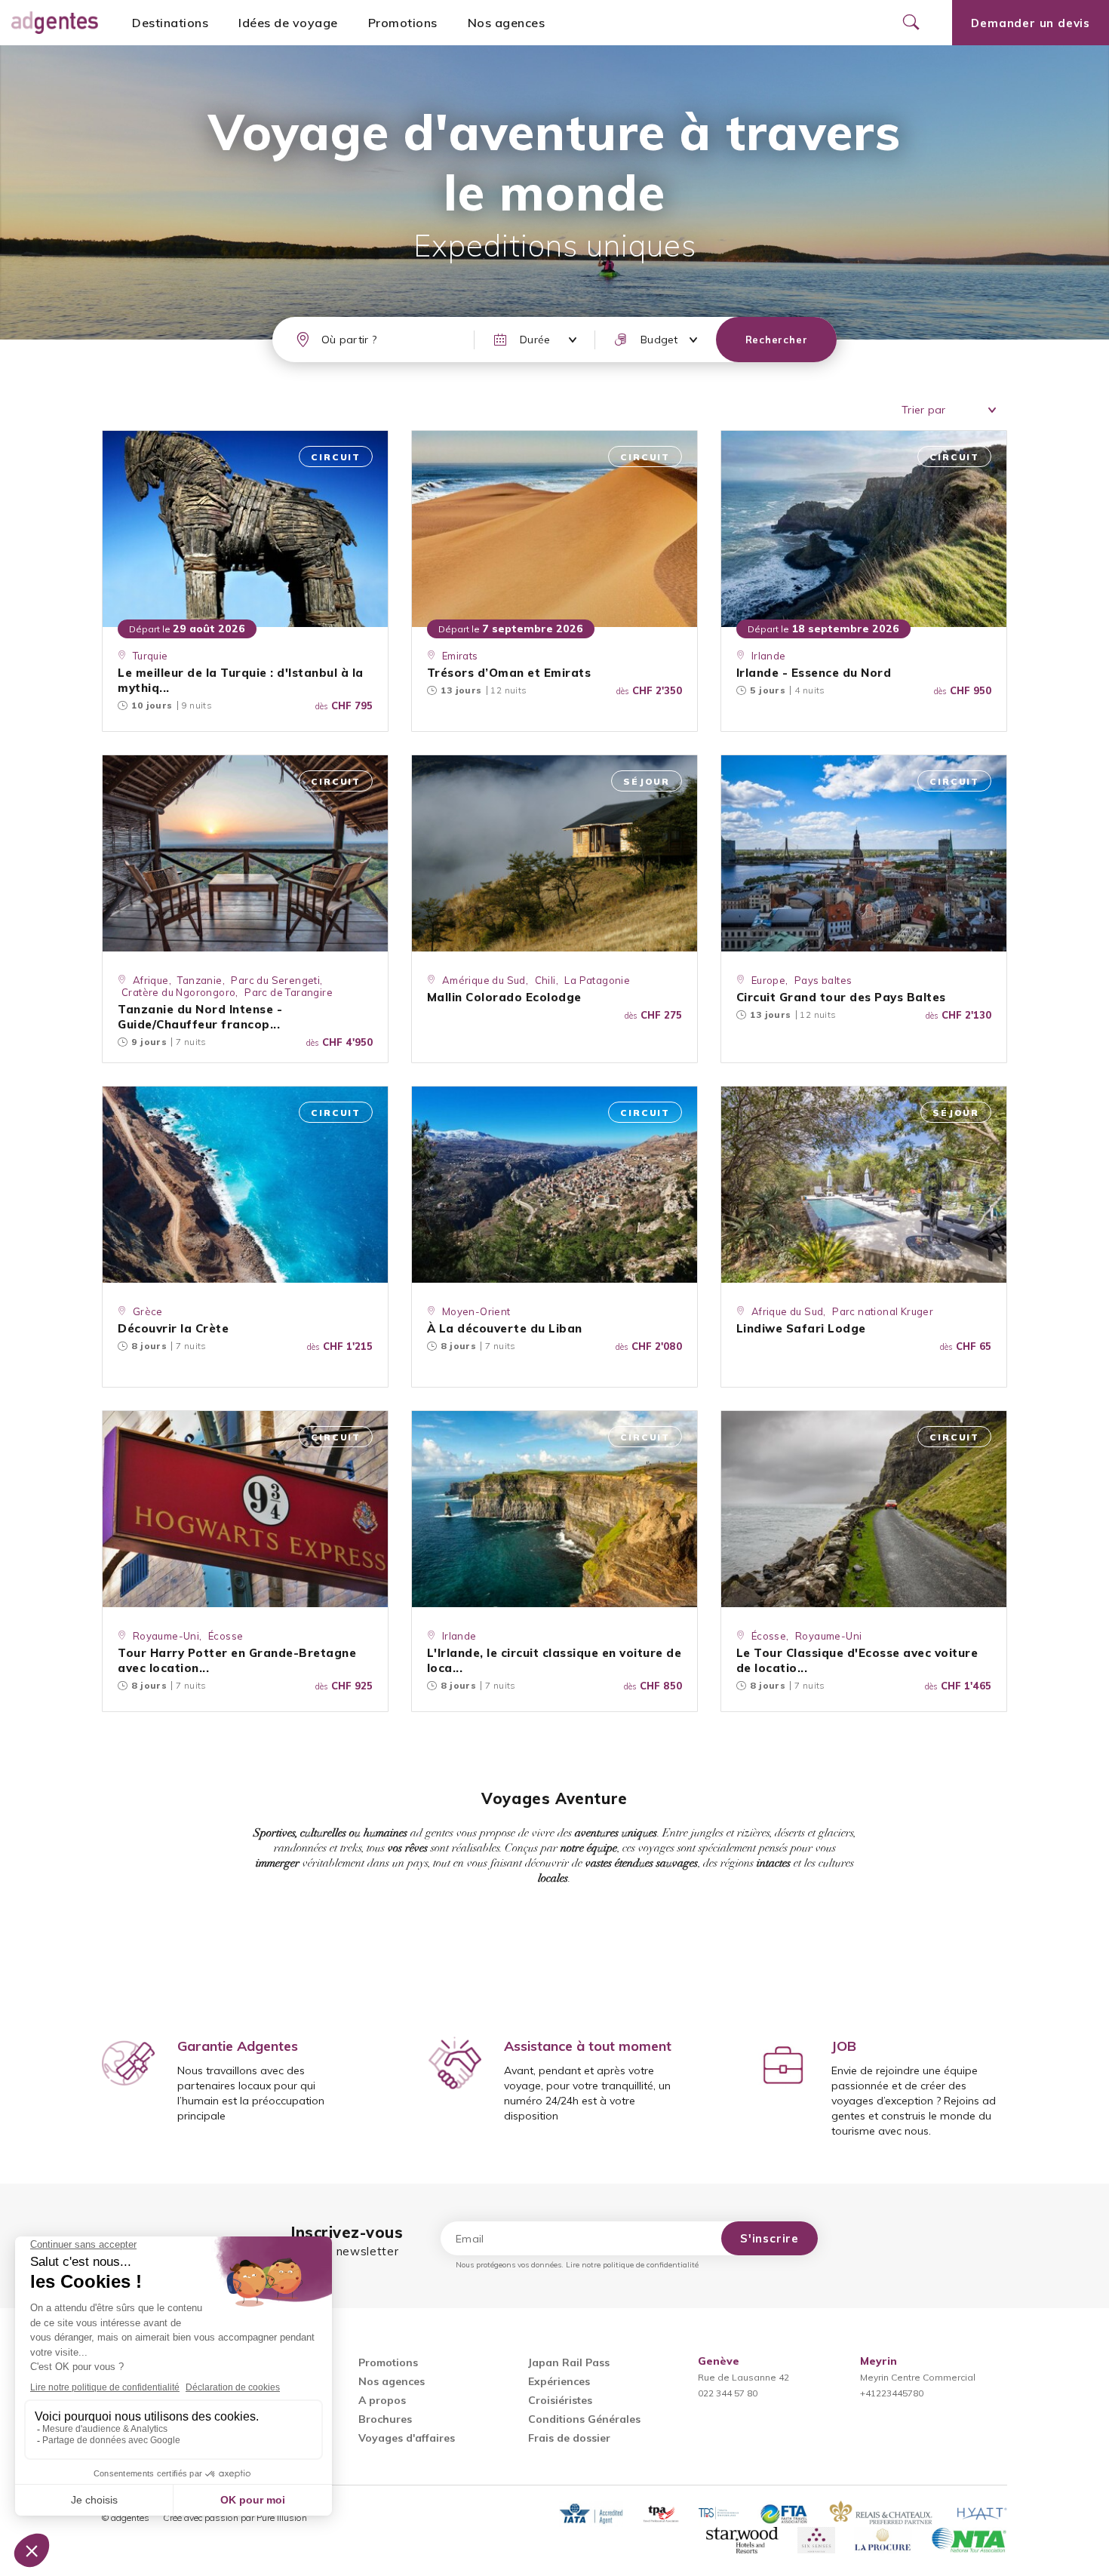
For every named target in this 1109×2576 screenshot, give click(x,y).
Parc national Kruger (883, 1311)
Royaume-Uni (166, 1636)
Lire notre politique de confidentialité (632, 2265)
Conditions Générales (584, 2419)
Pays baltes (823, 980)
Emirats (460, 656)
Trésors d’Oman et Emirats (509, 673)
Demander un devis (1031, 23)
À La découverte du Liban (505, 1328)
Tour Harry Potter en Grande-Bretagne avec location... (237, 1660)
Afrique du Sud (788, 1311)
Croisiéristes (560, 2400)
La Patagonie (597, 980)
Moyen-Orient (476, 1311)
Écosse (226, 1636)
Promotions (403, 23)
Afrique (151, 980)
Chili (545, 980)
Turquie (151, 656)
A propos (382, 2400)
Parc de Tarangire (289, 992)
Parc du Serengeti (275, 980)
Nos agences (507, 23)
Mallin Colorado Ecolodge (504, 997)
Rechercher (777, 340)
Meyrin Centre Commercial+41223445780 (918, 2377)
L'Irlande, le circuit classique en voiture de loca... (554, 1660)
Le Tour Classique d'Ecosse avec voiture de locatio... (857, 1660)
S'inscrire (770, 2238)
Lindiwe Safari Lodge (801, 1328)
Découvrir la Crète (173, 1328)
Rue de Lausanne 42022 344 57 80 (743, 2377)
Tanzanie (200, 980)
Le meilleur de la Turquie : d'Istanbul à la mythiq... (241, 680)
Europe (768, 980)
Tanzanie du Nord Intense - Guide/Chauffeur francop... (200, 1017)
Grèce (148, 1311)
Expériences (559, 2381)
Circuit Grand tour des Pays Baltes (841, 997)
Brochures (385, 2419)
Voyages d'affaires (407, 2438)
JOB (844, 2046)
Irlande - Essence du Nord (814, 673)
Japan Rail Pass (569, 2362)
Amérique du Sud (484, 980)
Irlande (769, 656)
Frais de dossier (569, 2438)
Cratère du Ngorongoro (178, 992)
